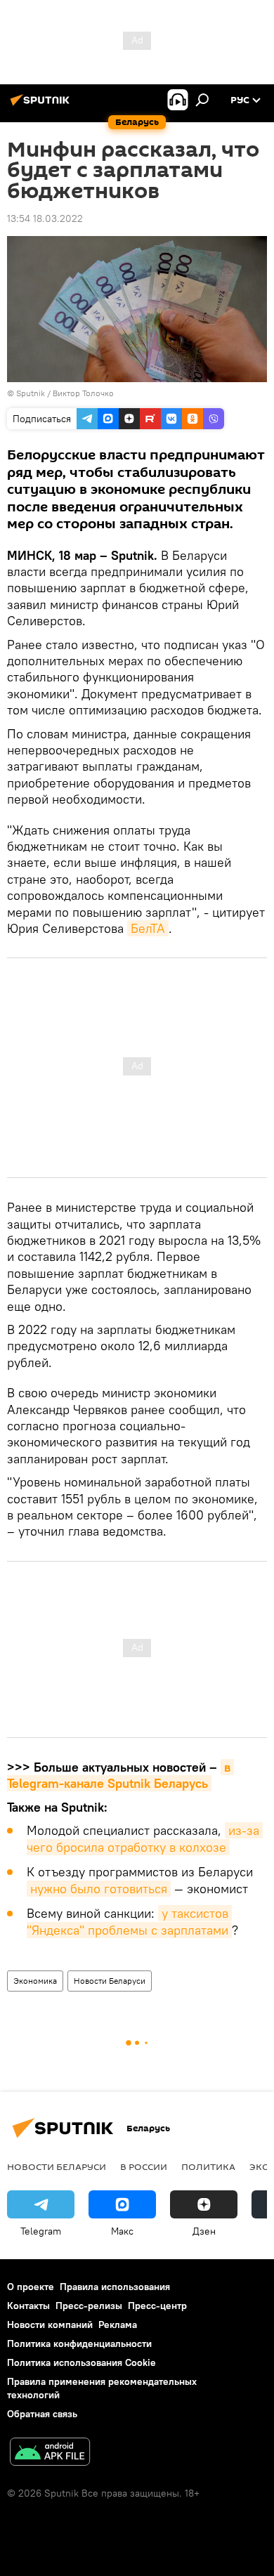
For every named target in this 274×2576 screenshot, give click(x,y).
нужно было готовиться (99, 1889)
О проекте (31, 2287)
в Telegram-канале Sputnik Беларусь (120, 1775)
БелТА (148, 928)
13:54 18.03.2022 (45, 218)
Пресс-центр (157, 2306)
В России (144, 2166)
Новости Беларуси (110, 1981)
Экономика (35, 1981)
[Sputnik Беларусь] (42, 105)
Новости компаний (50, 2325)
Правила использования (115, 2287)
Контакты (28, 2306)
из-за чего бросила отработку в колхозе (145, 1839)
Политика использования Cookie (81, 2362)
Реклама (118, 2325)
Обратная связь (42, 2414)
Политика (208, 2166)
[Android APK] (50, 2453)
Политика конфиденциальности (79, 2343)
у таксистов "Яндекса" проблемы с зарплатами (129, 1922)
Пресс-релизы (89, 2306)
